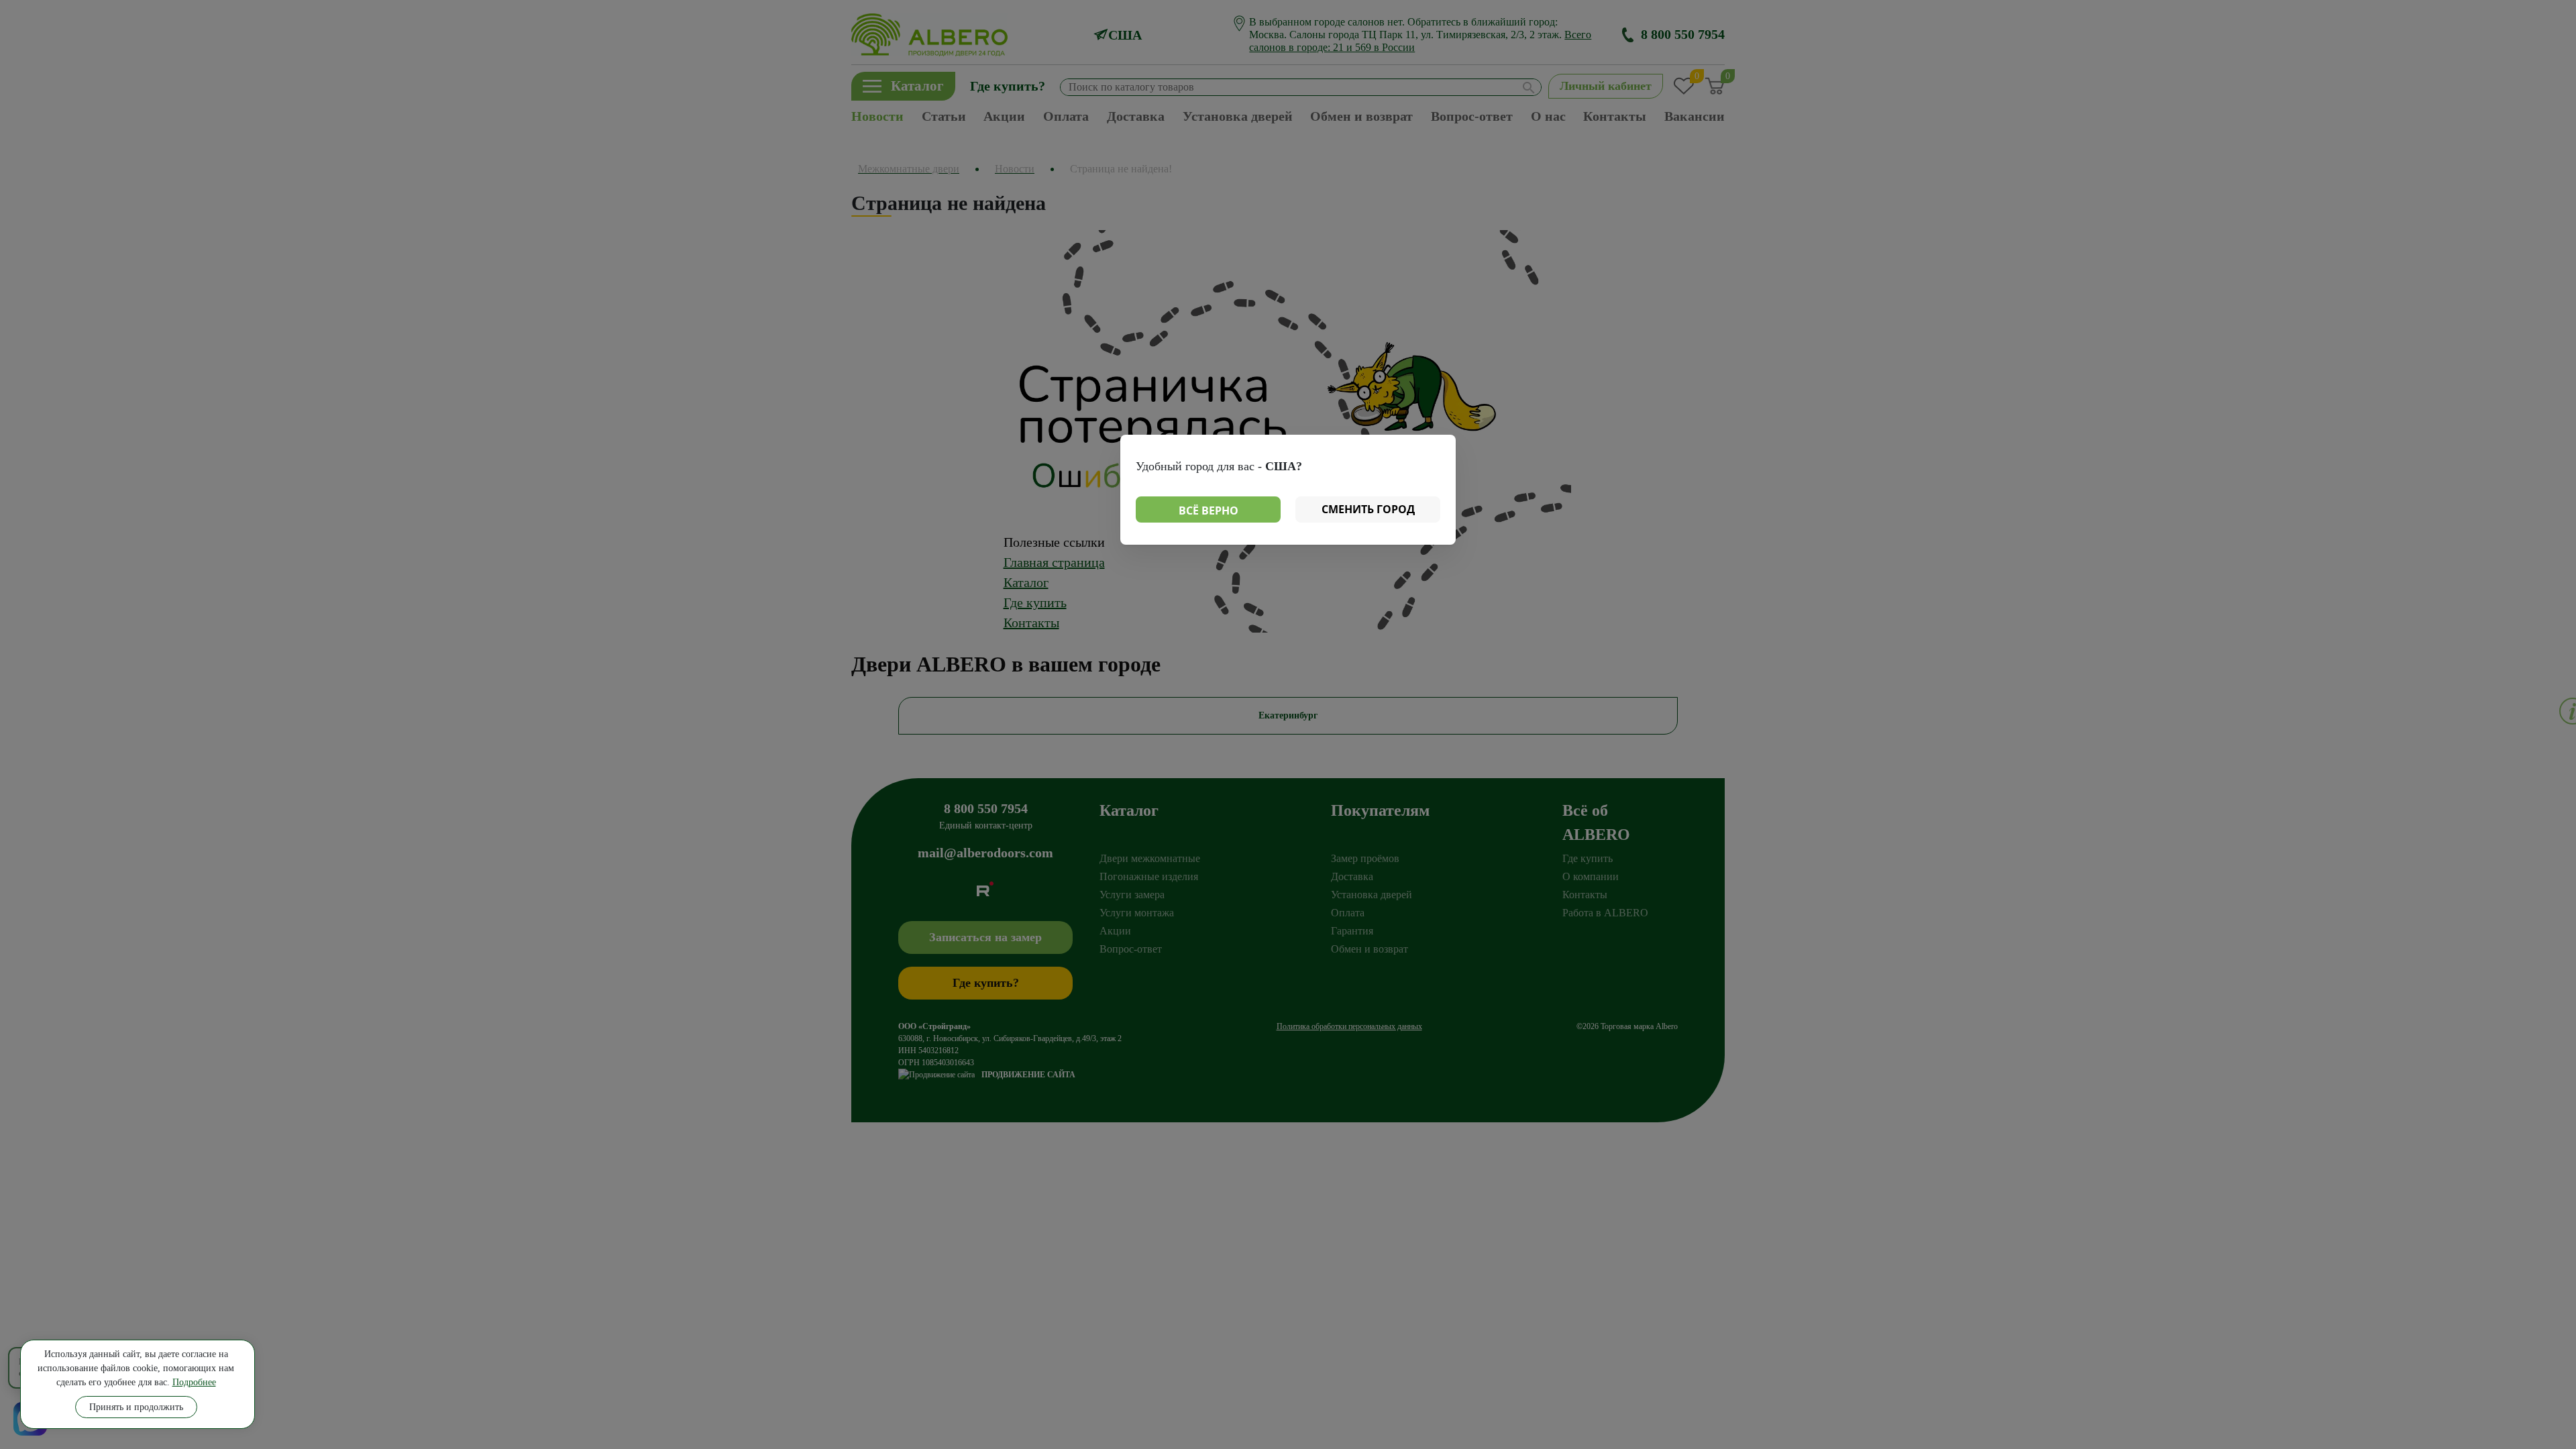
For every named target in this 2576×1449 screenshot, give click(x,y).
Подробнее (194, 1382)
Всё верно (1209, 511)
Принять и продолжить (136, 1407)
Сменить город (1368, 509)
